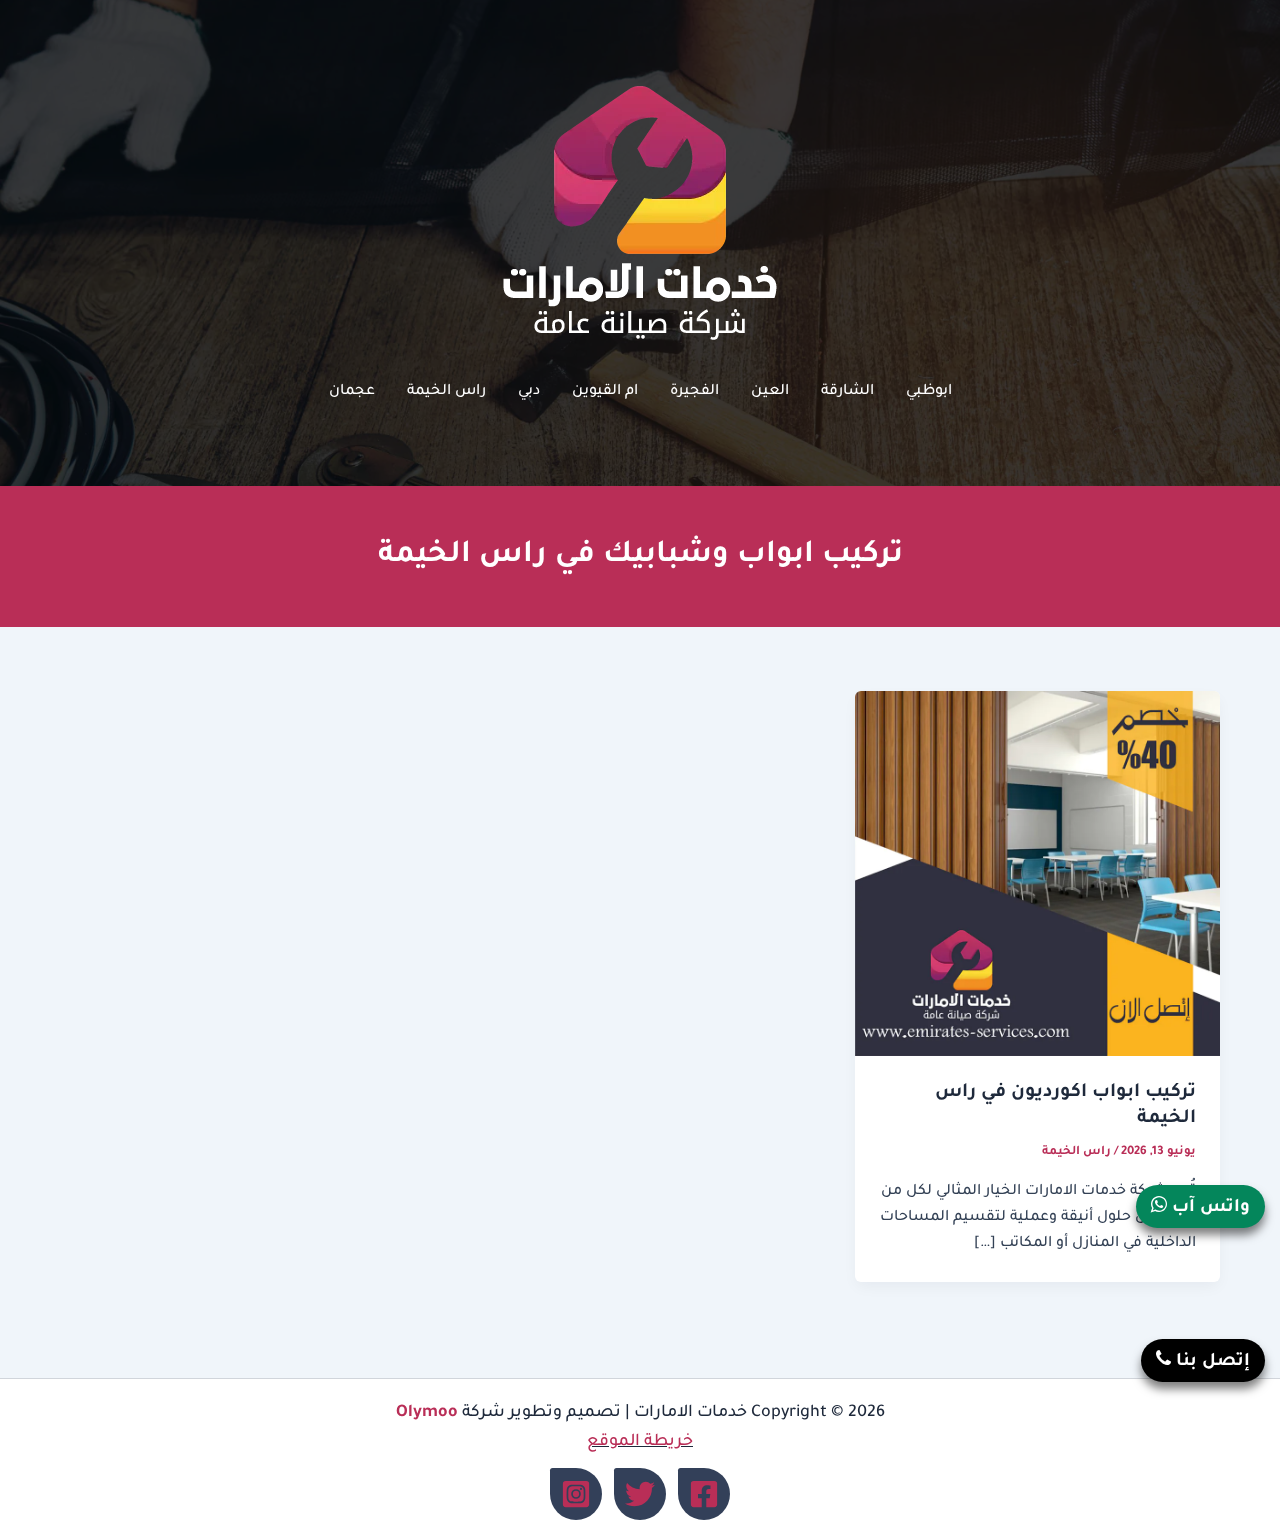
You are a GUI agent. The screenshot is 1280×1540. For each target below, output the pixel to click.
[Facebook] (704, 1494)
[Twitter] (640, 1494)
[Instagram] (576, 1494)
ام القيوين (605, 392)
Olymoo (427, 1413)
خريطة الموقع (640, 1442)
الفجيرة (694, 392)
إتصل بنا (1210, 1362)
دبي (529, 392)
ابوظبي (929, 392)
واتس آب (1208, 1208)
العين (770, 392)
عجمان (352, 392)
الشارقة (847, 392)
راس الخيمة (446, 392)
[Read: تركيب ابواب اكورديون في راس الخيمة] (1037, 875)
